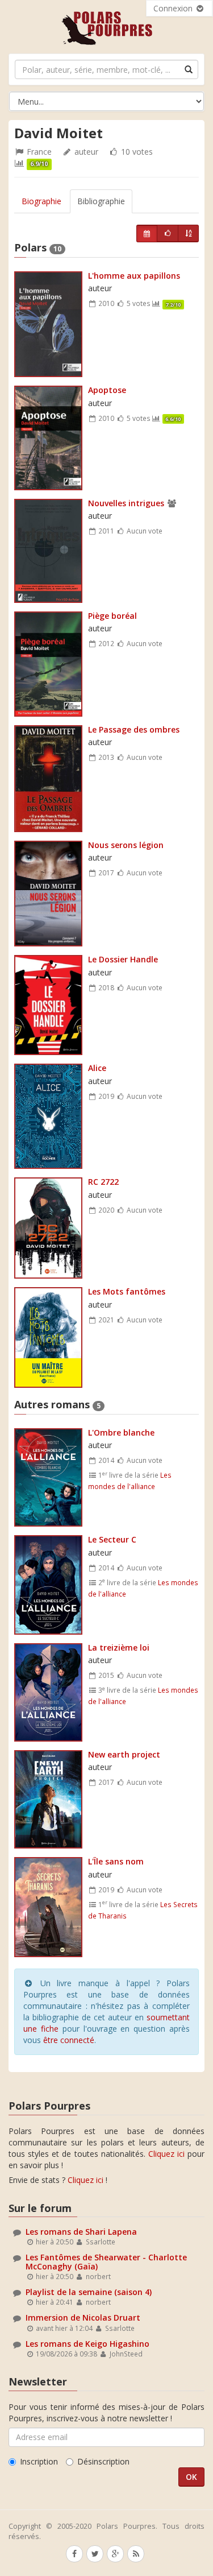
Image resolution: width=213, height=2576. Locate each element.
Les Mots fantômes (127, 1291)
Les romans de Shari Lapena (81, 2232)
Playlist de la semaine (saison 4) (89, 2292)
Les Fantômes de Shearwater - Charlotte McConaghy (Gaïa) (106, 2261)
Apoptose (107, 390)
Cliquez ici (166, 2154)
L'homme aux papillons (134, 276)
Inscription (39, 2461)
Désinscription (103, 2461)
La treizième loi (119, 1647)
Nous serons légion (126, 845)
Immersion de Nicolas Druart (83, 2317)
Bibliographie (101, 201)
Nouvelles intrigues (126, 503)
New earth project (124, 1754)
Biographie (41, 201)
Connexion (174, 8)
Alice (97, 1068)
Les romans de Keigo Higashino (87, 2344)
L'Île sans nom (116, 1861)
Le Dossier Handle (123, 959)
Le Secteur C (112, 1539)
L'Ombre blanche (121, 1432)
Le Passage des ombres (134, 729)
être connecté (69, 2040)
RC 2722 (103, 1182)
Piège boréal (112, 616)
